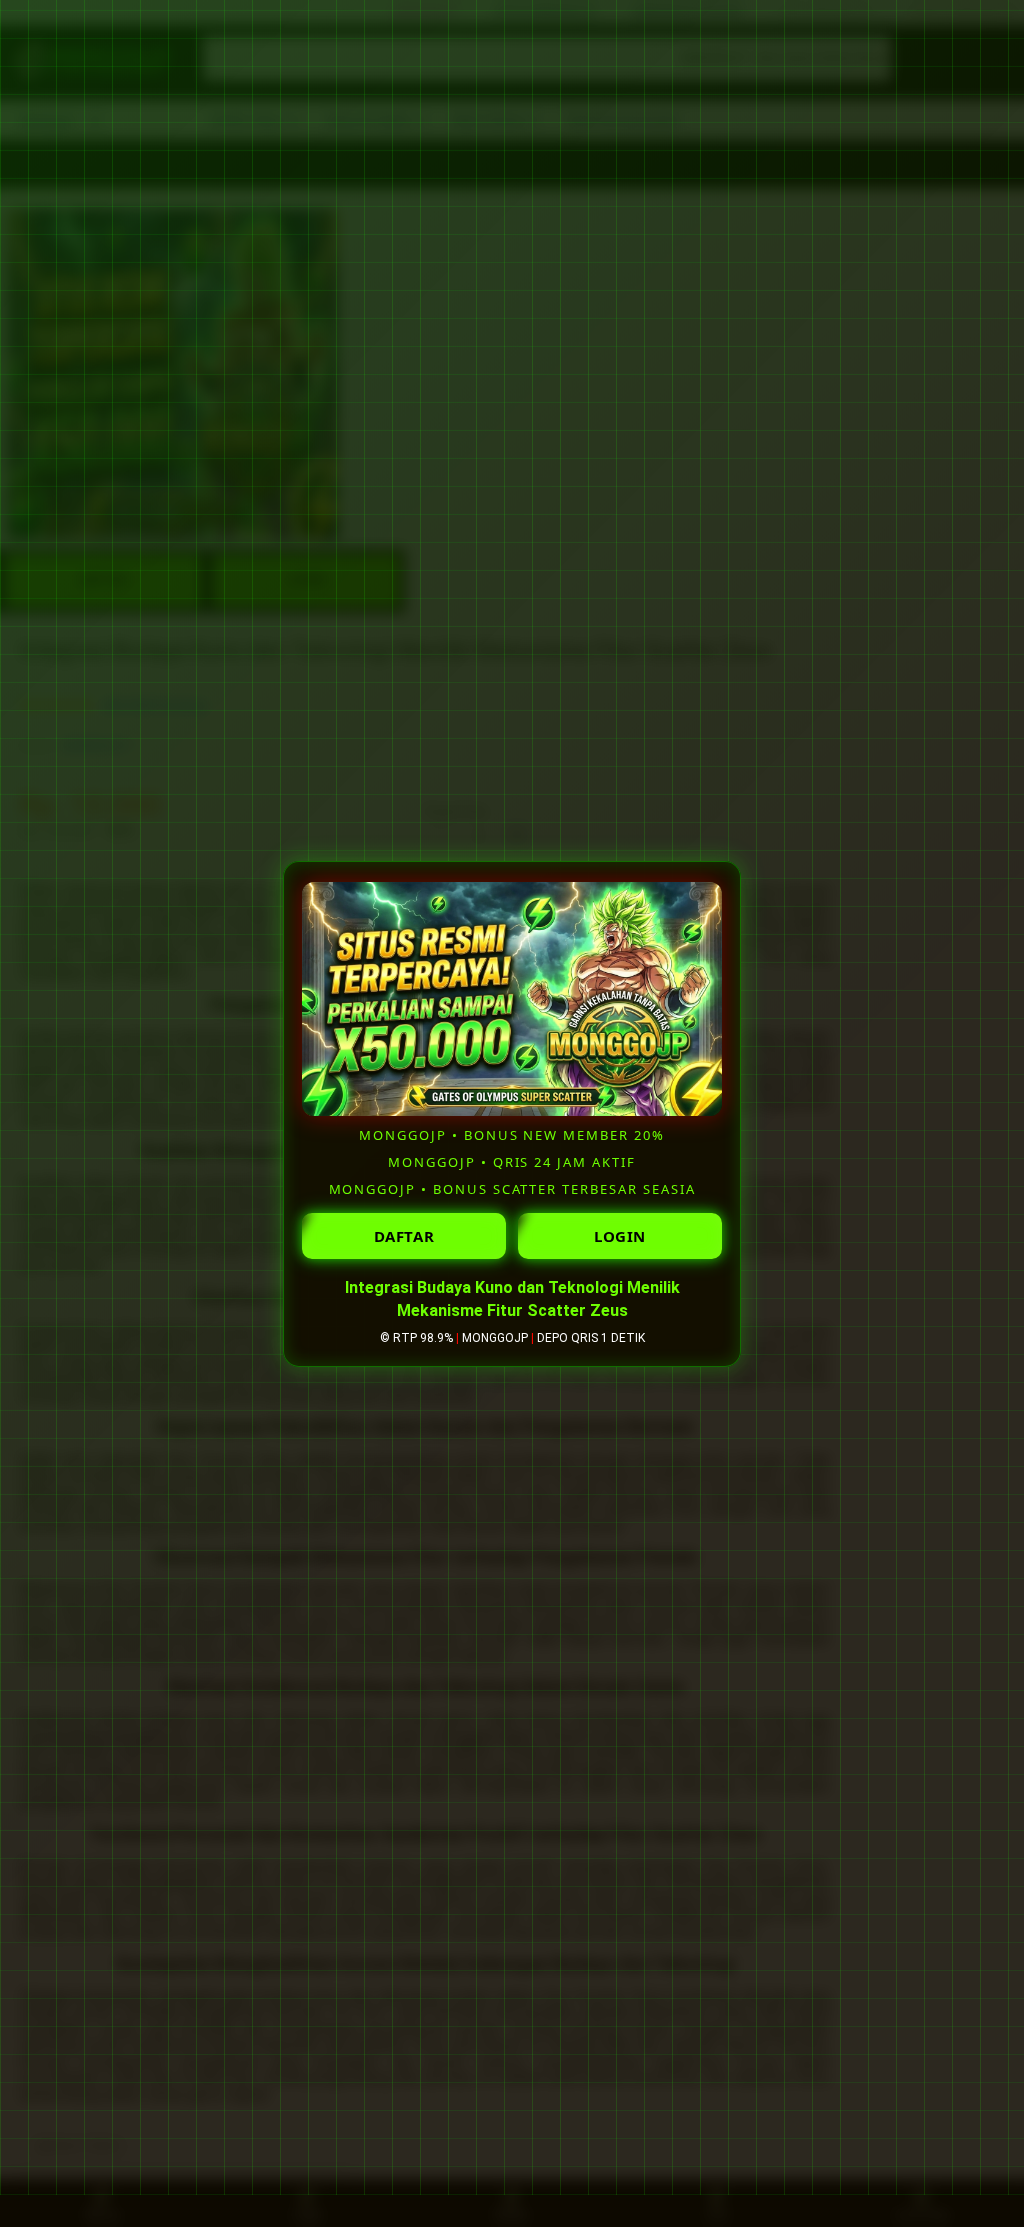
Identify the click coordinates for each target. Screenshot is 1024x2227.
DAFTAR (404, 1236)
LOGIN (620, 1236)
